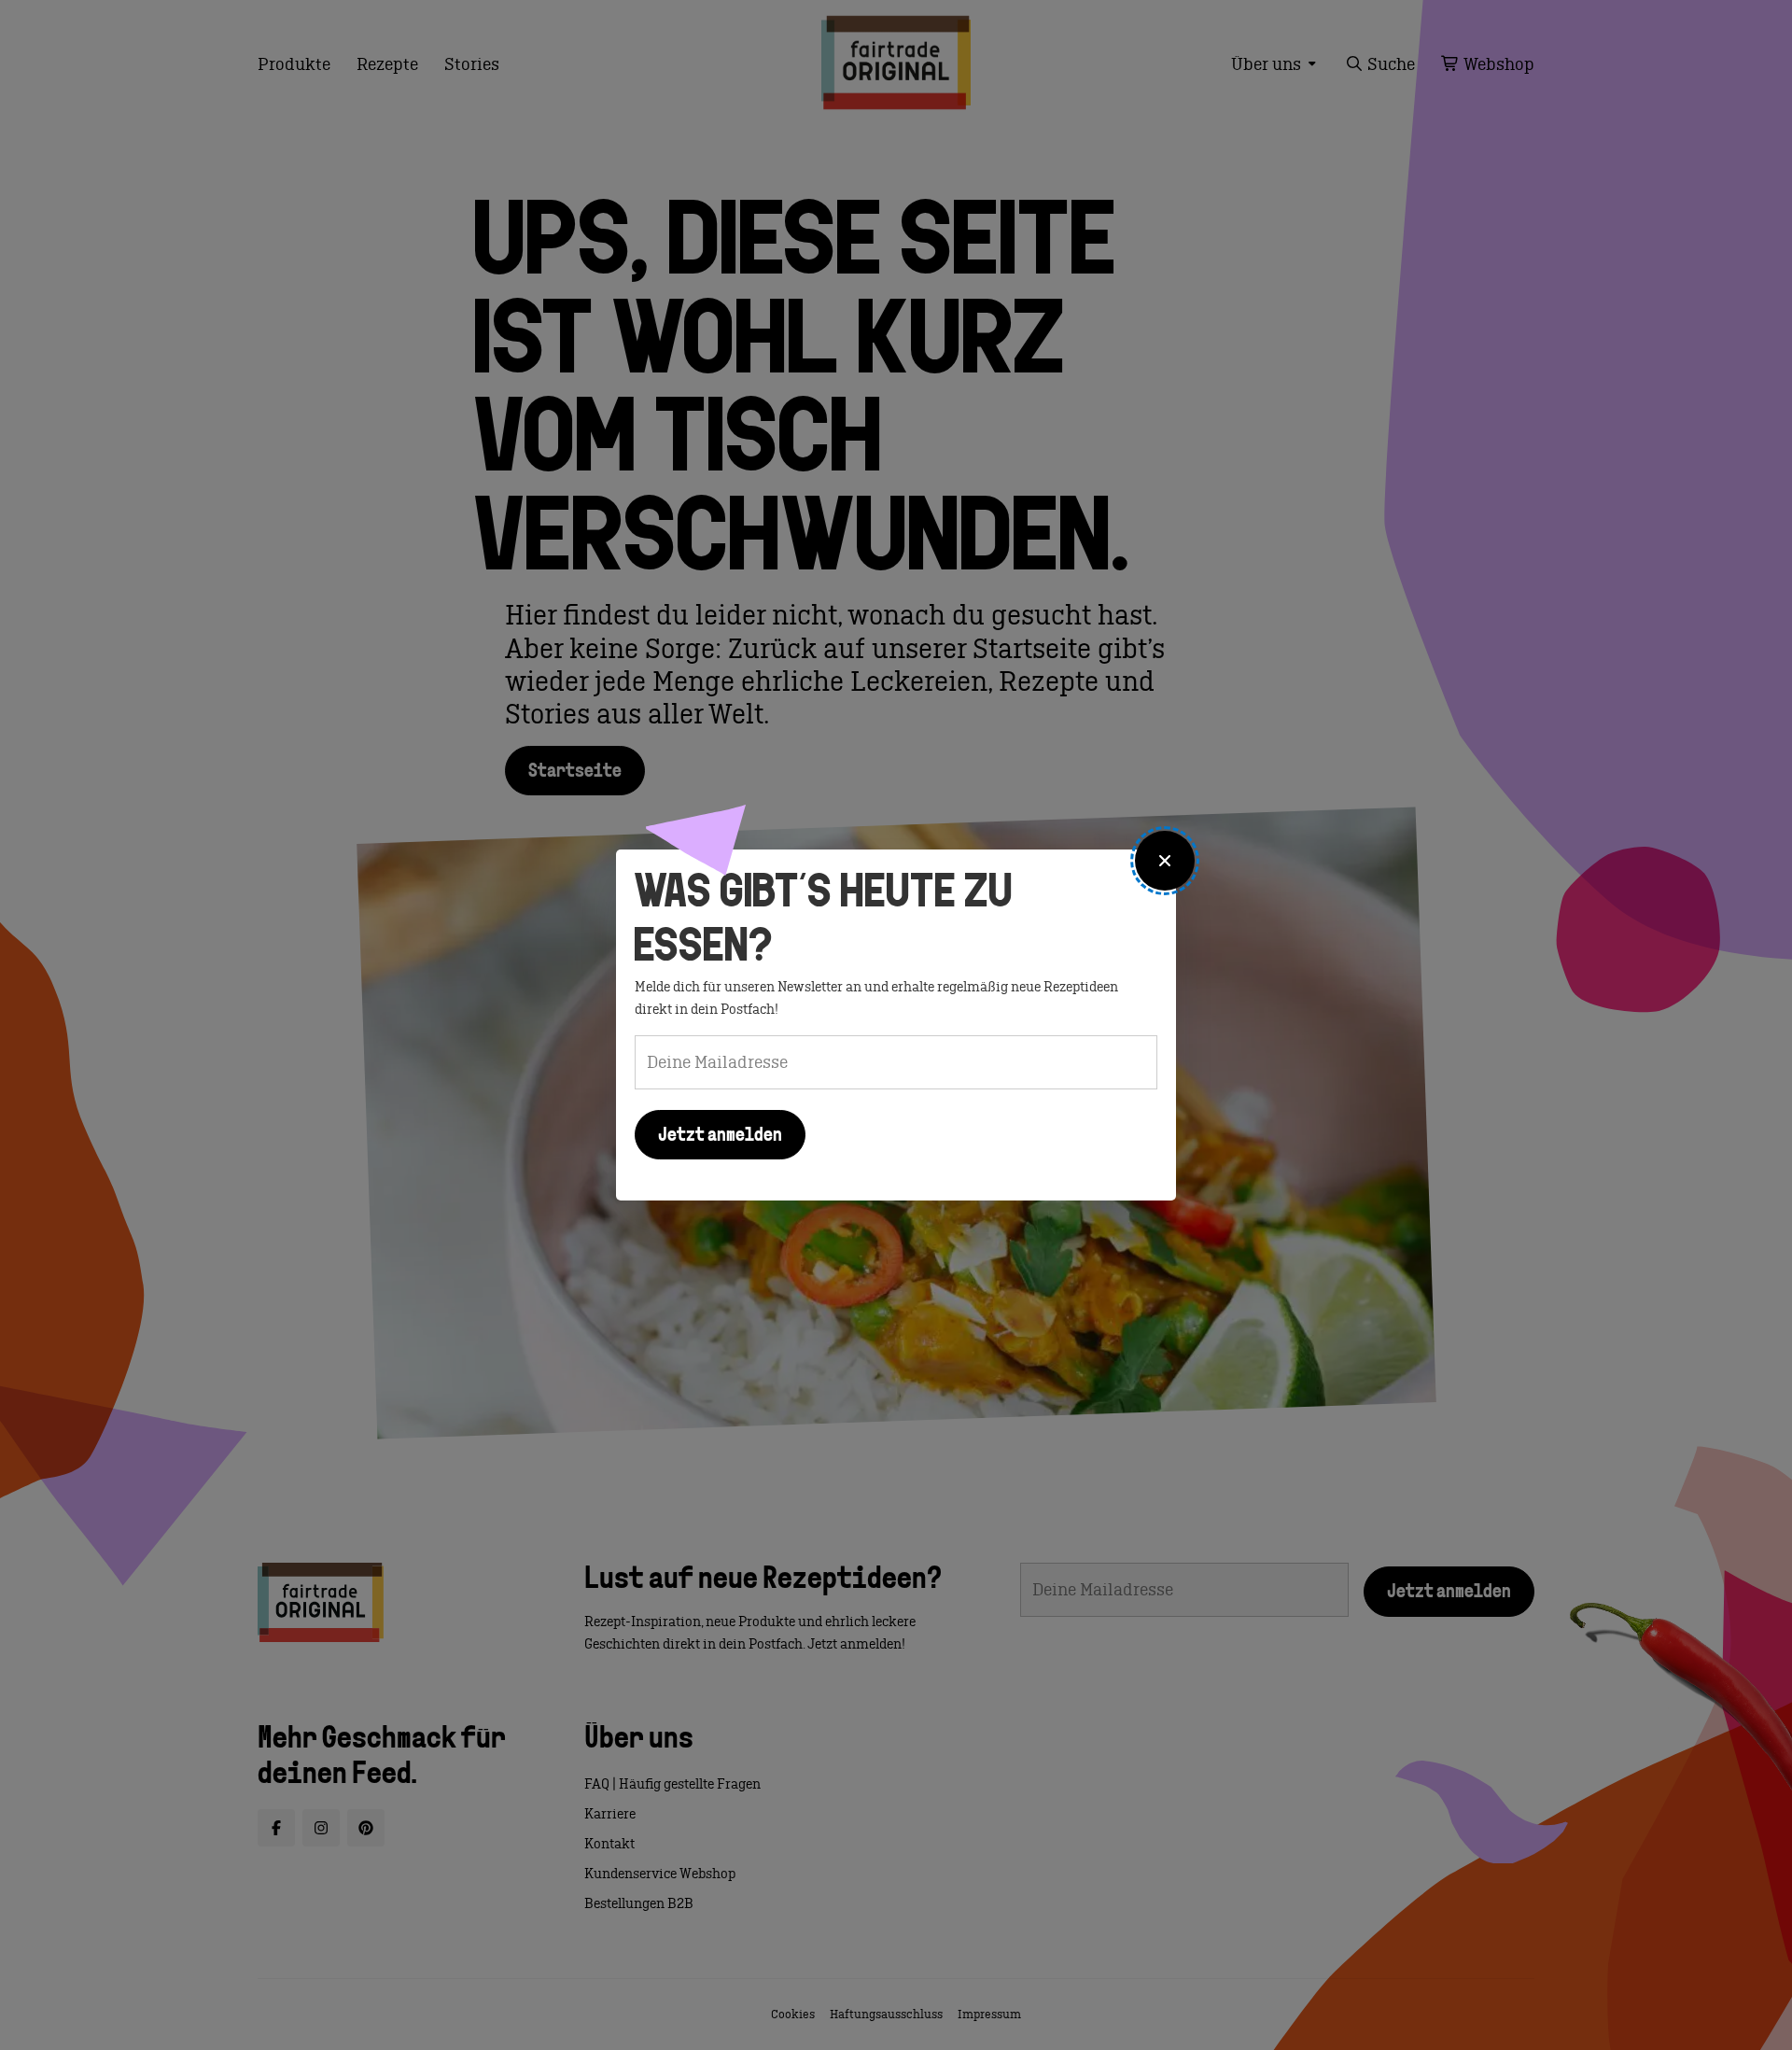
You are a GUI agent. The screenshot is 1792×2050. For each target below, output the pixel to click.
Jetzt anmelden (720, 1136)
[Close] (1165, 861)
